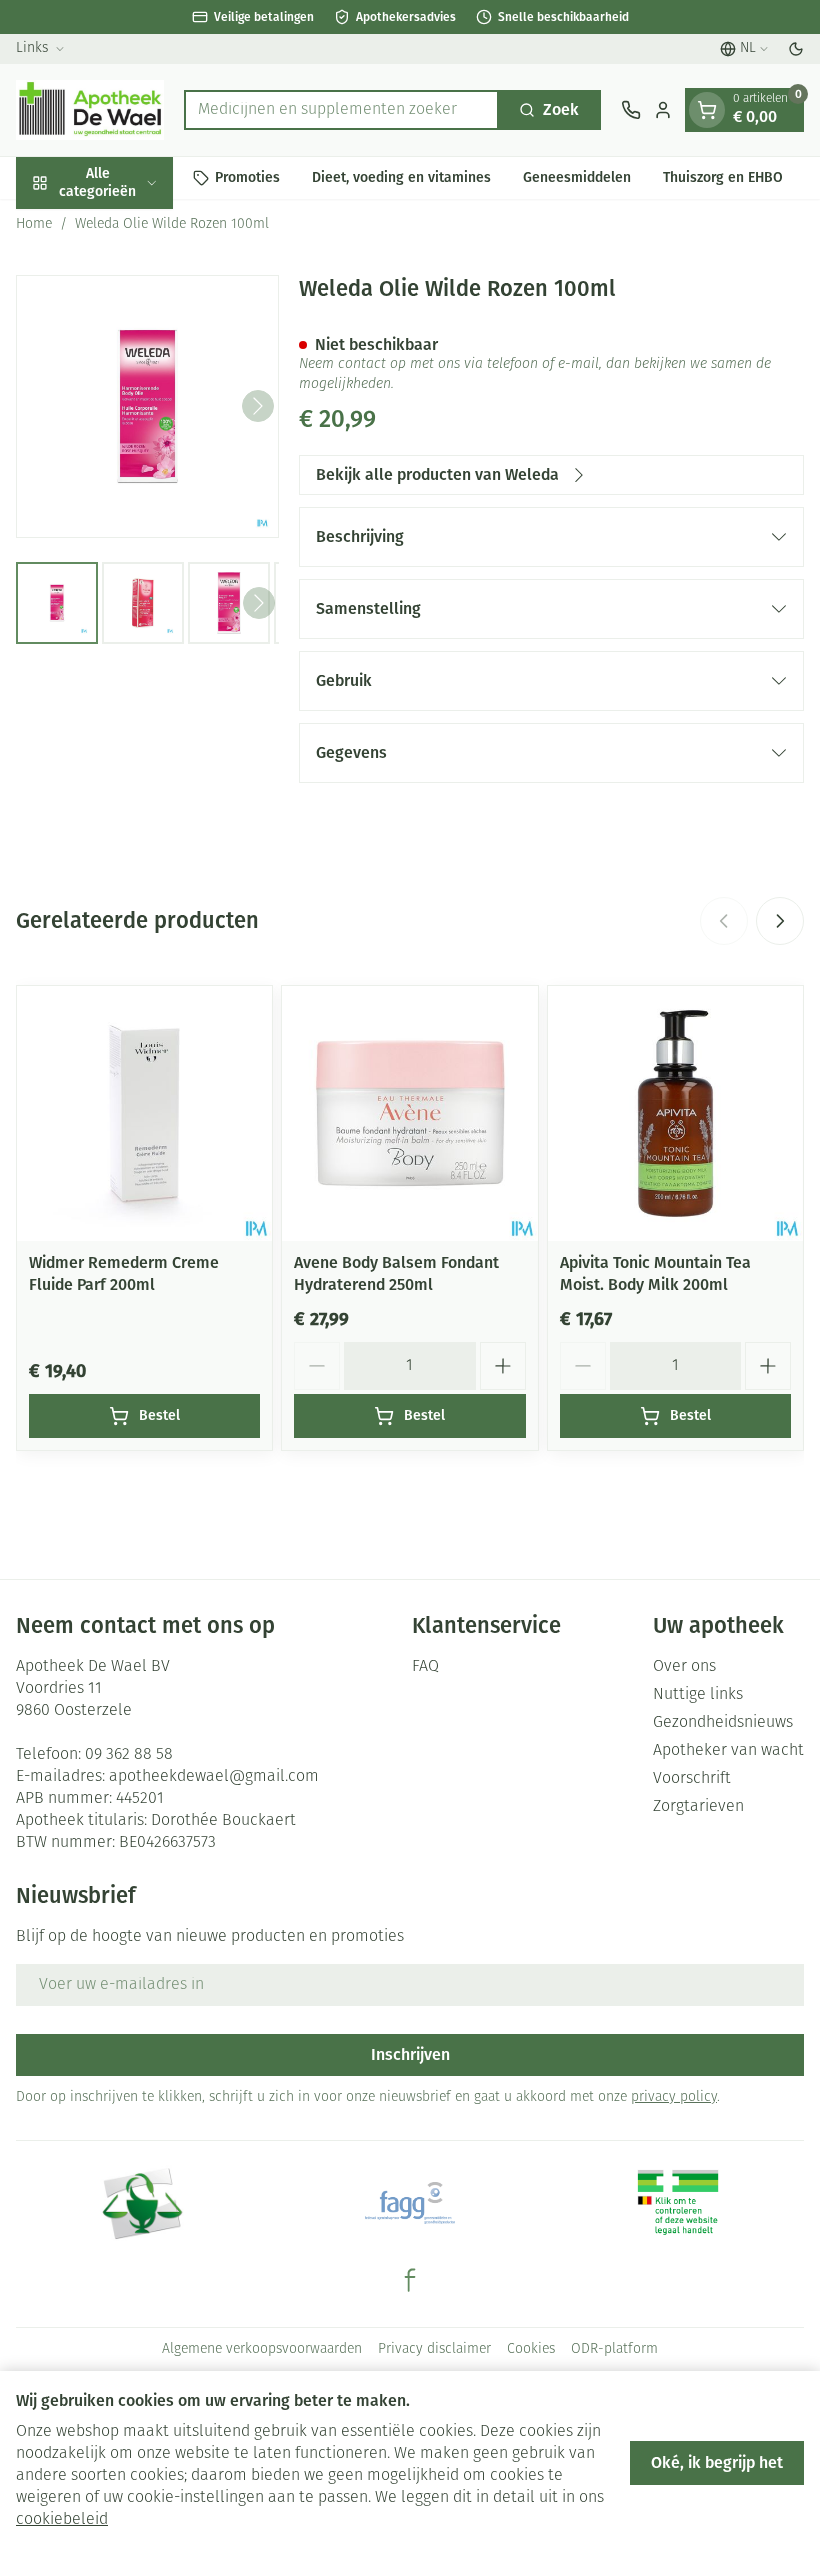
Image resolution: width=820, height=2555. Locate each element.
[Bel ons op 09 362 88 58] (631, 110)
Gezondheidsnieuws (723, 1723)
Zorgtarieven (698, 1807)
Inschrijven (410, 2054)
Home (34, 224)
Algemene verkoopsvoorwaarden (262, 2349)
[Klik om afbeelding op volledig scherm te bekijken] (147, 406)
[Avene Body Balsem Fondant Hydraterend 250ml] (409, 1113)
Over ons (684, 1667)
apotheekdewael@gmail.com (214, 1777)
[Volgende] (258, 406)
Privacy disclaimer (434, 2349)
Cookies (531, 2349)
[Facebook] (410, 2280)
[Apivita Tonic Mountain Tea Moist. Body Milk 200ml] (675, 1113)
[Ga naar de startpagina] (90, 110)
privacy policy (674, 2097)
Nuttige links (698, 1695)
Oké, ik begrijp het (717, 2462)
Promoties (247, 177)
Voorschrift (692, 1779)
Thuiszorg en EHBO (723, 177)
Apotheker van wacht (728, 1751)
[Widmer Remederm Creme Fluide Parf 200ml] (144, 1113)
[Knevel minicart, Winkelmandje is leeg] (707, 110)
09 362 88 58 (129, 1755)
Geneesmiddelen (577, 177)
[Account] (663, 110)
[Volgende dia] (780, 921)
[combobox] (341, 110)
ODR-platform (614, 2349)
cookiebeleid (62, 2520)
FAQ (425, 1667)
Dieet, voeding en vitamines (401, 177)
